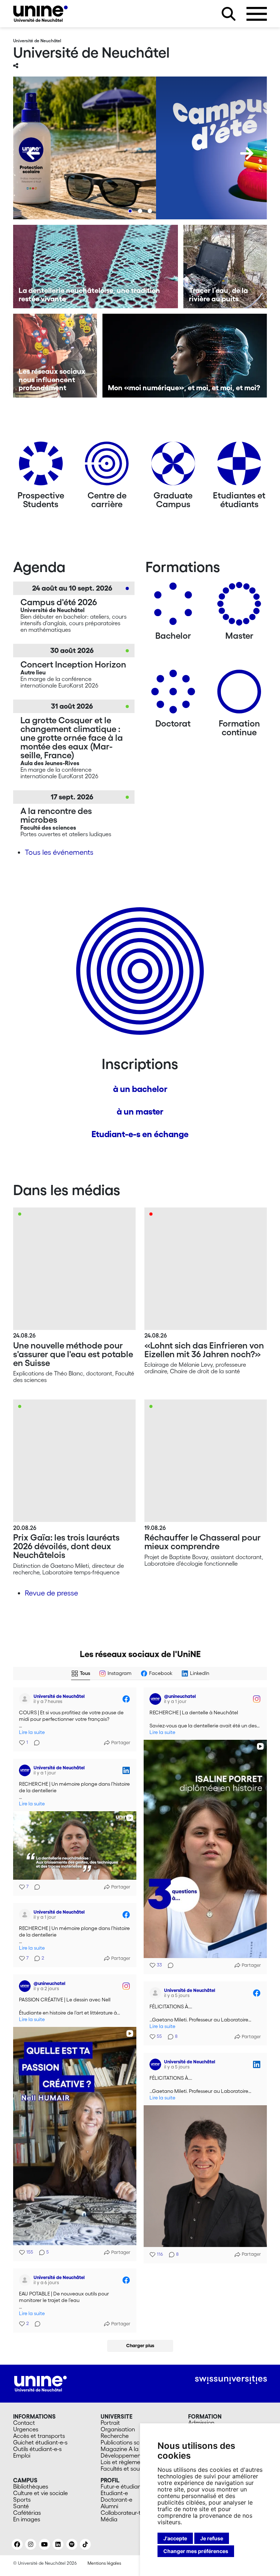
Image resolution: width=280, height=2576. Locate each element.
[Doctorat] (173, 694)
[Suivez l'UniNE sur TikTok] (85, 2544)
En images (27, 2519)
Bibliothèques (31, 2486)
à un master (140, 1111)
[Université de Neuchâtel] (40, 14)
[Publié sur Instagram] (257, 1699)
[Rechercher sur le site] (229, 14)
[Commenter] (35, 1743)
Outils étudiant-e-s (37, 2449)
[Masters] (239, 606)
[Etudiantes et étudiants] (239, 466)
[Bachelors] (173, 606)
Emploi (22, 2455)
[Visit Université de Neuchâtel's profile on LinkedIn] (25, 1770)
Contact (24, 2423)
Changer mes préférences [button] (196, 2551)
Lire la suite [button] (32, 1732)
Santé (21, 2506)
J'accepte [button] (175, 2538)
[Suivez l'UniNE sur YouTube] (44, 2544)
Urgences (26, 2429)
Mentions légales (104, 2563)
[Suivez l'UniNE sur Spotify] (72, 2544)
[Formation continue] (239, 694)
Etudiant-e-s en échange (140, 1134)
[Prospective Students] (41, 466)
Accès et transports (39, 2436)
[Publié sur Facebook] (126, 1699)
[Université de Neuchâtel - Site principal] (40, 2383)
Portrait (110, 2423)
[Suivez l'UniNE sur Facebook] (17, 2544)
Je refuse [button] (212, 2538)
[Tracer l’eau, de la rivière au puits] (225, 267)
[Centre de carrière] (107, 466)
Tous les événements (59, 852)
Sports (22, 2499)
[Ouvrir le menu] (257, 14)
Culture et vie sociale (40, 2493)
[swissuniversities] (231, 2380)
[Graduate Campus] (173, 466)
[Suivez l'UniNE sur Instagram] (31, 2544)
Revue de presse (51, 1593)
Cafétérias (27, 2513)
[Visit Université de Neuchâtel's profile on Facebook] (25, 1699)
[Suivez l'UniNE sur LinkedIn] (58, 2544)
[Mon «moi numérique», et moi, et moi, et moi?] (185, 356)
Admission (201, 2423)
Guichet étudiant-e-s (40, 2442)
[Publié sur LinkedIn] (126, 1770)
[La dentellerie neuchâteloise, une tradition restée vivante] (96, 267)
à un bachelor (140, 1089)
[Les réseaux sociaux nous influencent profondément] (55, 356)
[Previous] (33, 153)
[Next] (247, 153)
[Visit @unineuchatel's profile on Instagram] (155, 1699)
